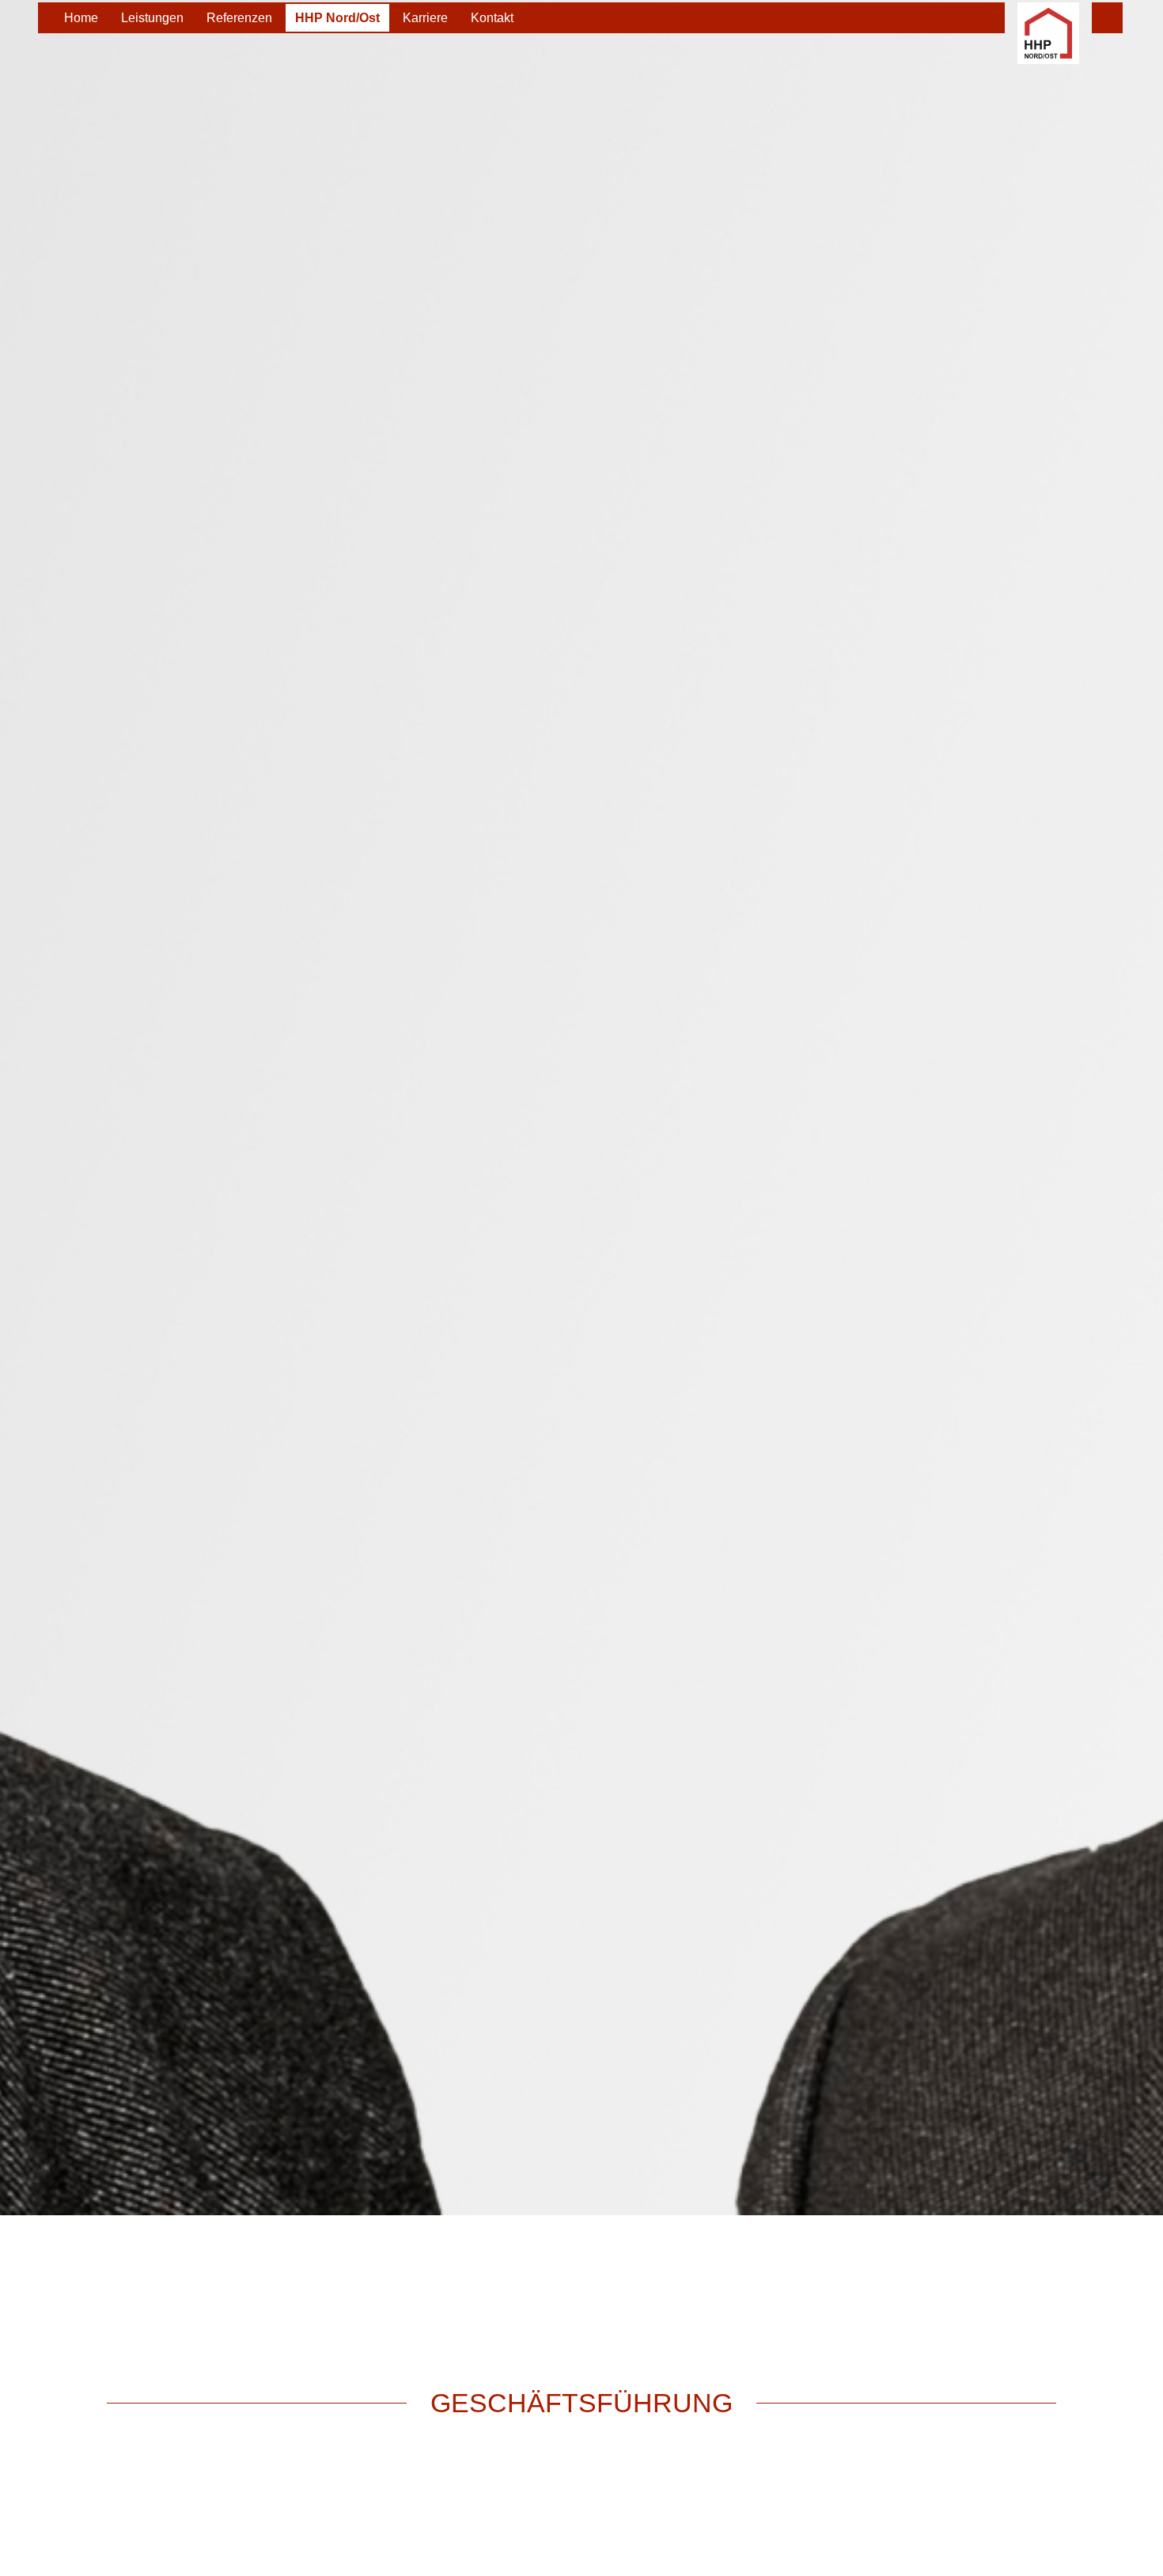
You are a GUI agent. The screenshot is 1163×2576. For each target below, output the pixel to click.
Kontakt (492, 18)
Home (81, 18)
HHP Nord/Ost (337, 18)
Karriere (425, 18)
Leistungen (152, 18)
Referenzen (239, 18)
